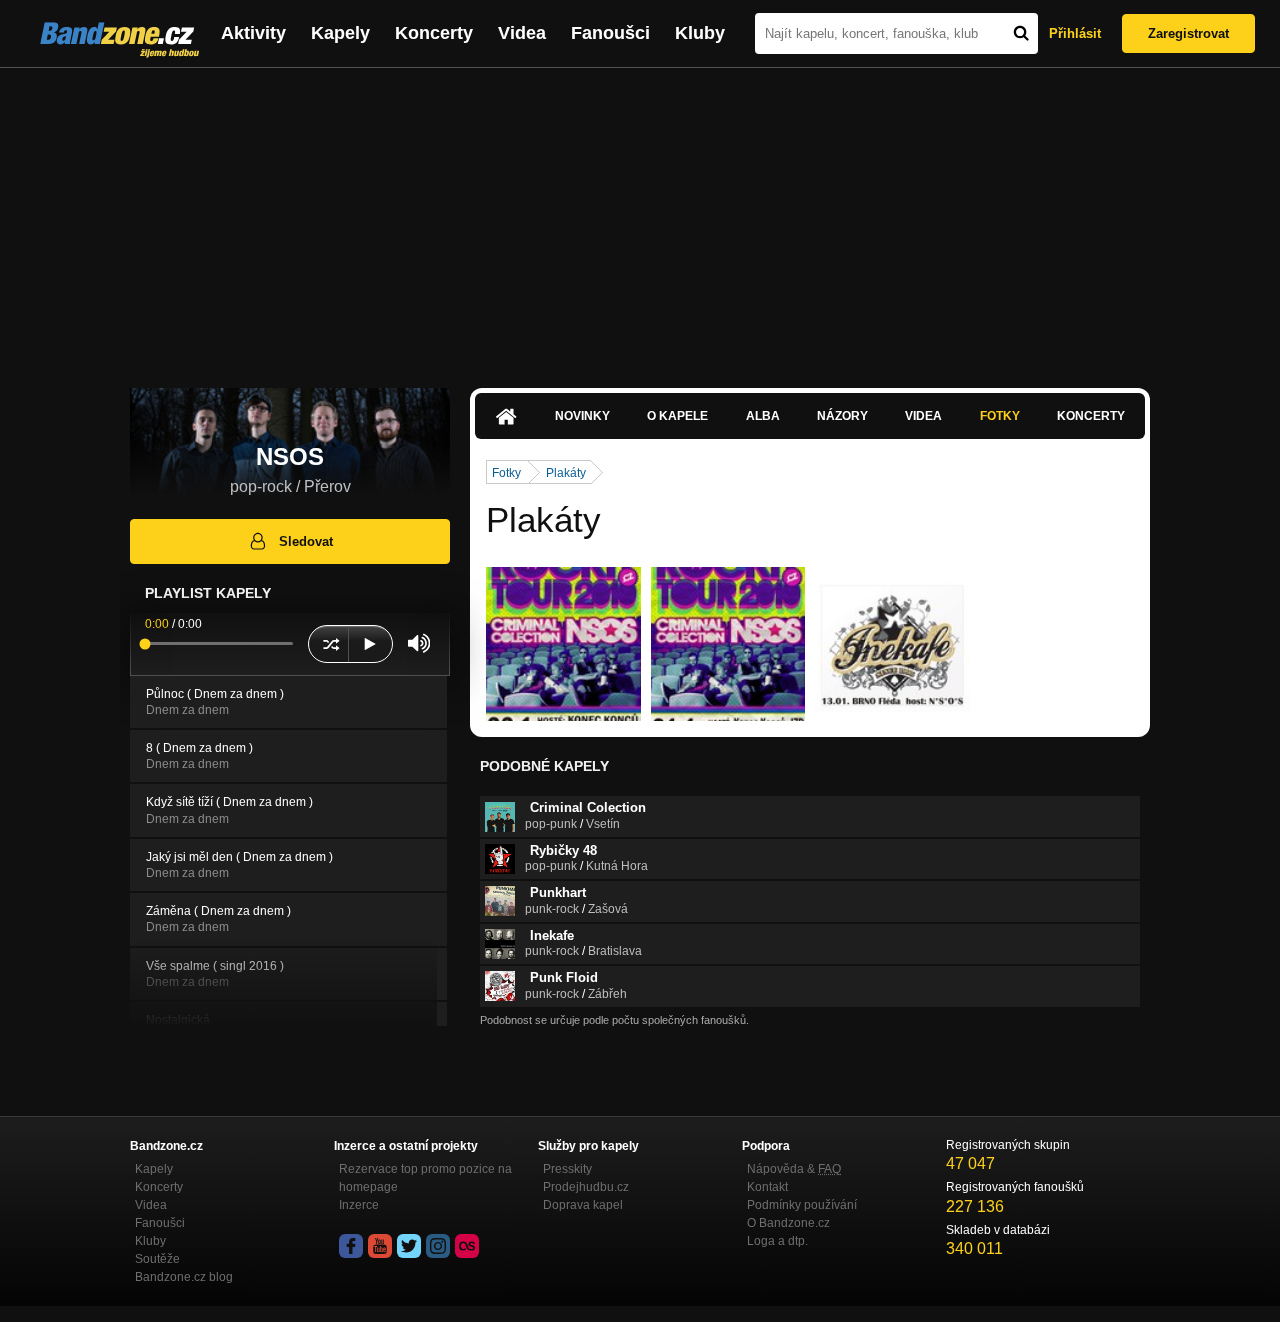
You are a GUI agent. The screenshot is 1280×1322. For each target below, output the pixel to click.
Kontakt (767, 1187)
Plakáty (566, 473)
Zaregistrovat (1188, 33)
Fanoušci (610, 33)
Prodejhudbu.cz (586, 1187)
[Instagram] (438, 1246)
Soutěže (157, 1259)
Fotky (1000, 416)
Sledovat (306, 541)
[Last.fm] (467, 1246)
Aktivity (253, 33)
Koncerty (434, 33)
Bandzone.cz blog (184, 1277)
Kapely (340, 33)
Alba (763, 416)
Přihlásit (1075, 33)
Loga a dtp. (777, 1241)
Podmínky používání (802, 1205)
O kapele (677, 416)
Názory (842, 416)
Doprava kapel (583, 1205)
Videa (522, 33)
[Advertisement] (640, 218)
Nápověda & (794, 1169)
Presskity (567, 1169)
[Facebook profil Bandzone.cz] (351, 1246)
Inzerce (359, 1205)
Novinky (582, 416)
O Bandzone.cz (788, 1223)
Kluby (700, 33)
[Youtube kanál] (380, 1246)
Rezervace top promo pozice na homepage (425, 1178)
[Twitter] (409, 1246)
